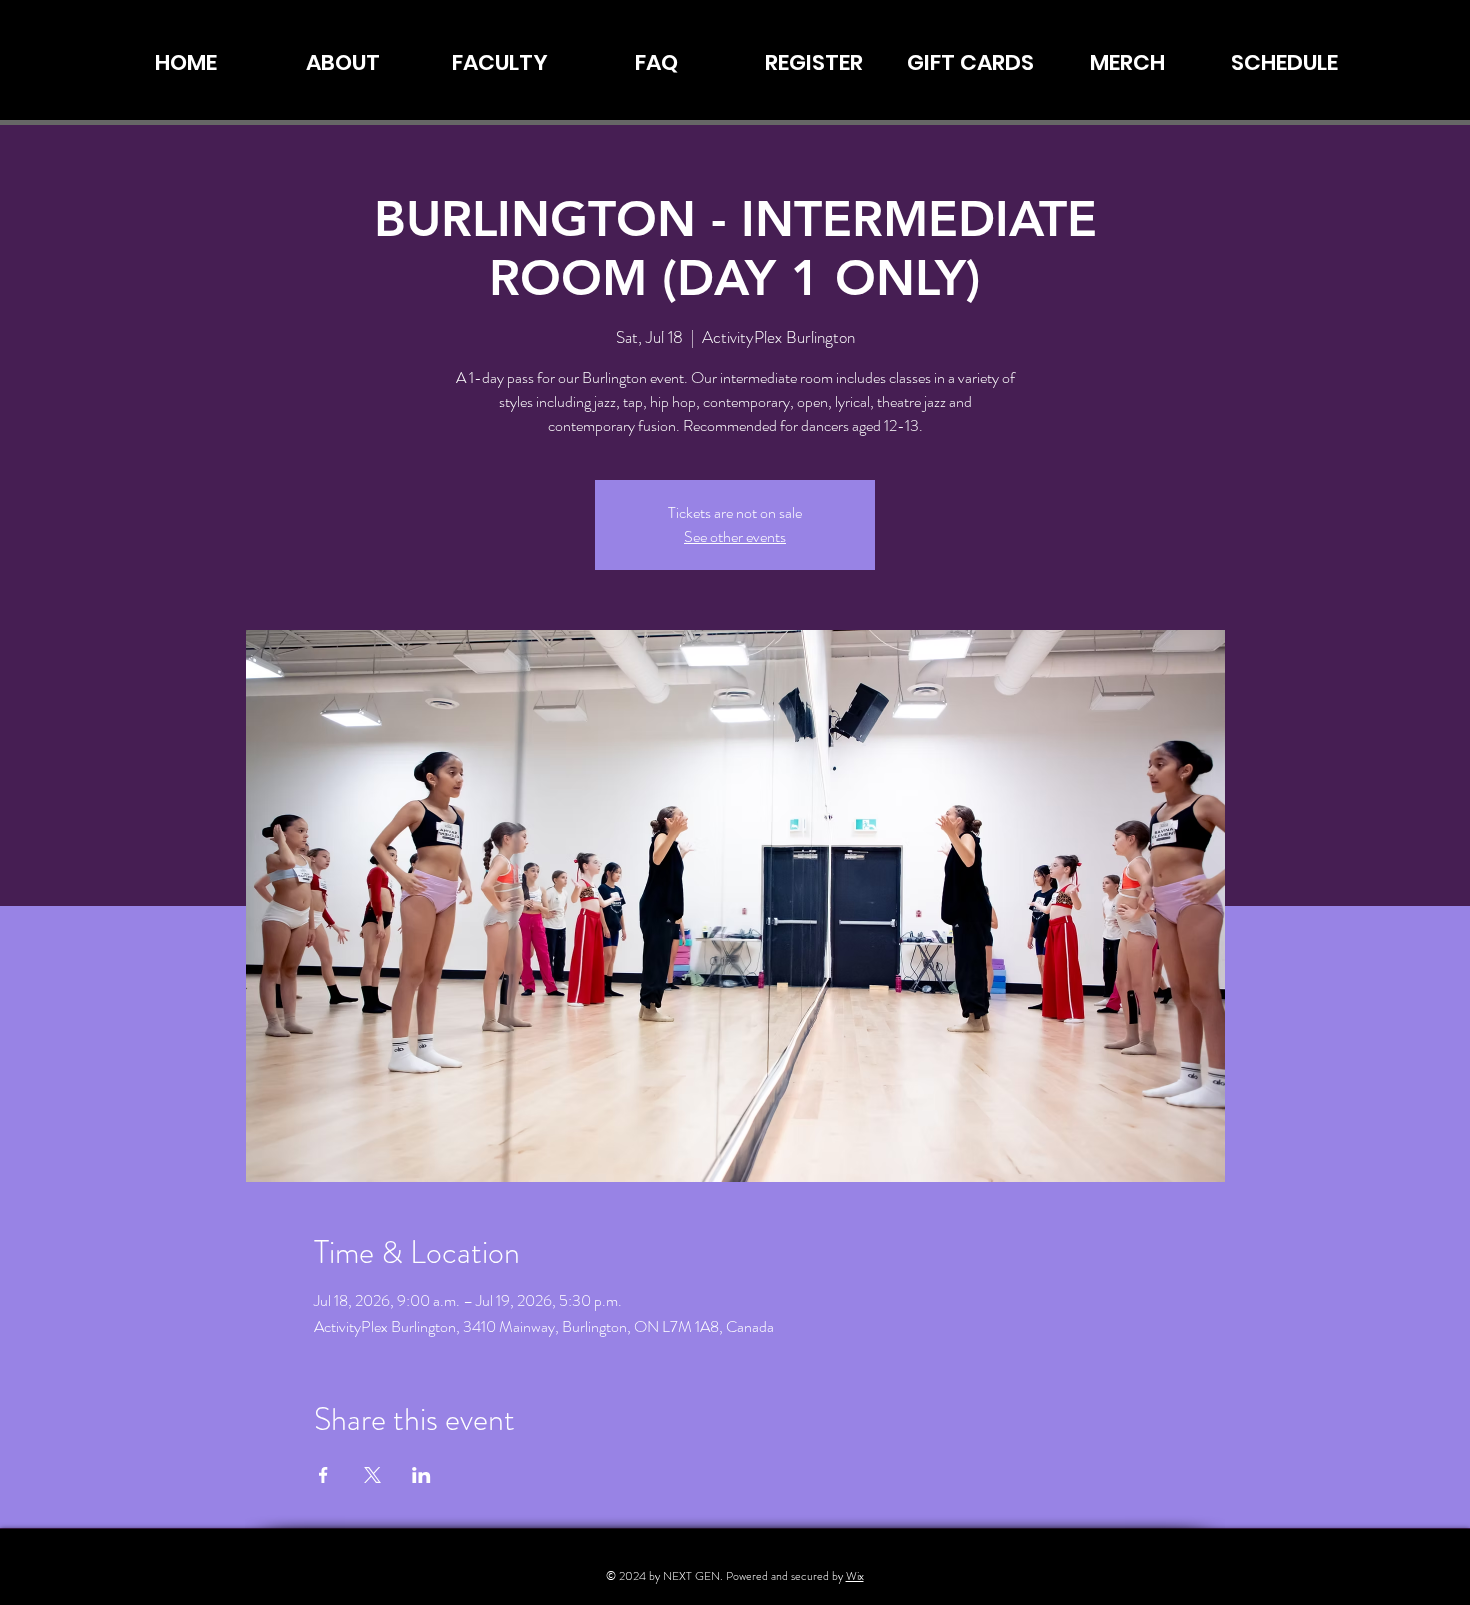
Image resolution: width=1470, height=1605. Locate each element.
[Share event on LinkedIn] (421, 1475)
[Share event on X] (372, 1475)
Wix (855, 1576)
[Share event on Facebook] (323, 1475)
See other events (735, 536)
